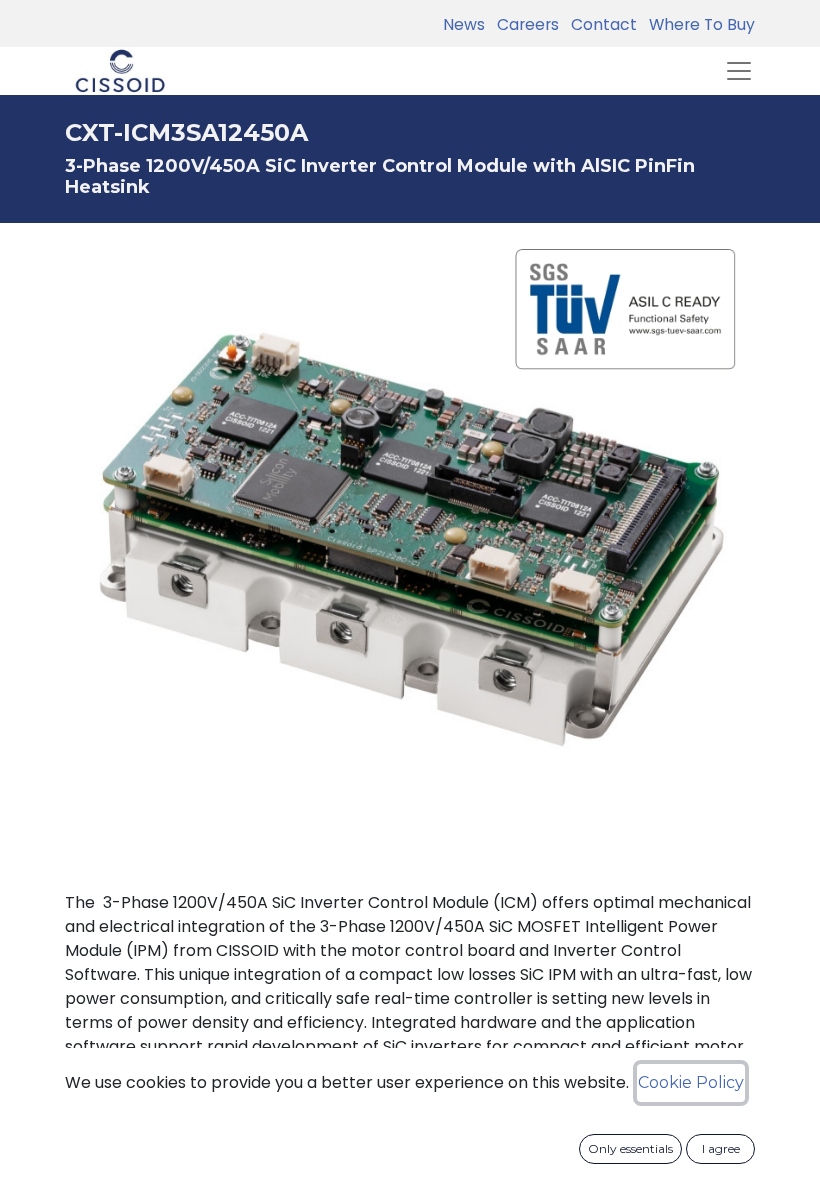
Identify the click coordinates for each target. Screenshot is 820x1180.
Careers (524, 24)
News (464, 24)
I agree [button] (721, 1148)
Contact (600, 24)
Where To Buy (698, 24)
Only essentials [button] (630, 1148)
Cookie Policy (691, 1082)
